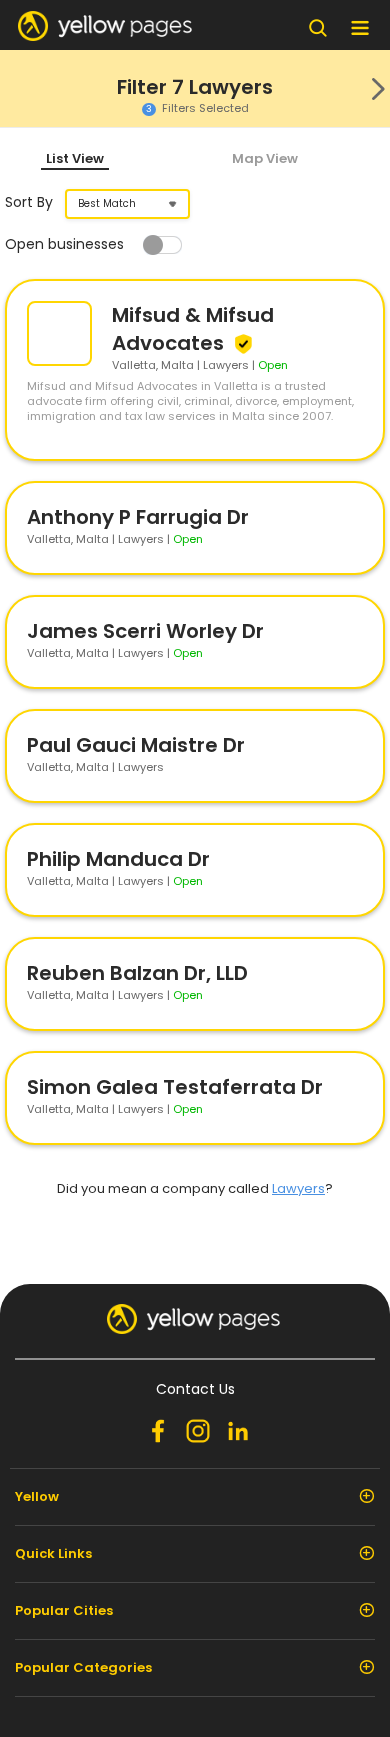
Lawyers (298, 1188)
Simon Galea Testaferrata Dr (175, 1087)
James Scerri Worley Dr (145, 631)
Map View (265, 158)
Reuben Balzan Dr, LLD (137, 973)
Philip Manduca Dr (118, 859)
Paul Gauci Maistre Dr (136, 745)
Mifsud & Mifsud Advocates (193, 329)
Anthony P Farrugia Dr (138, 517)
